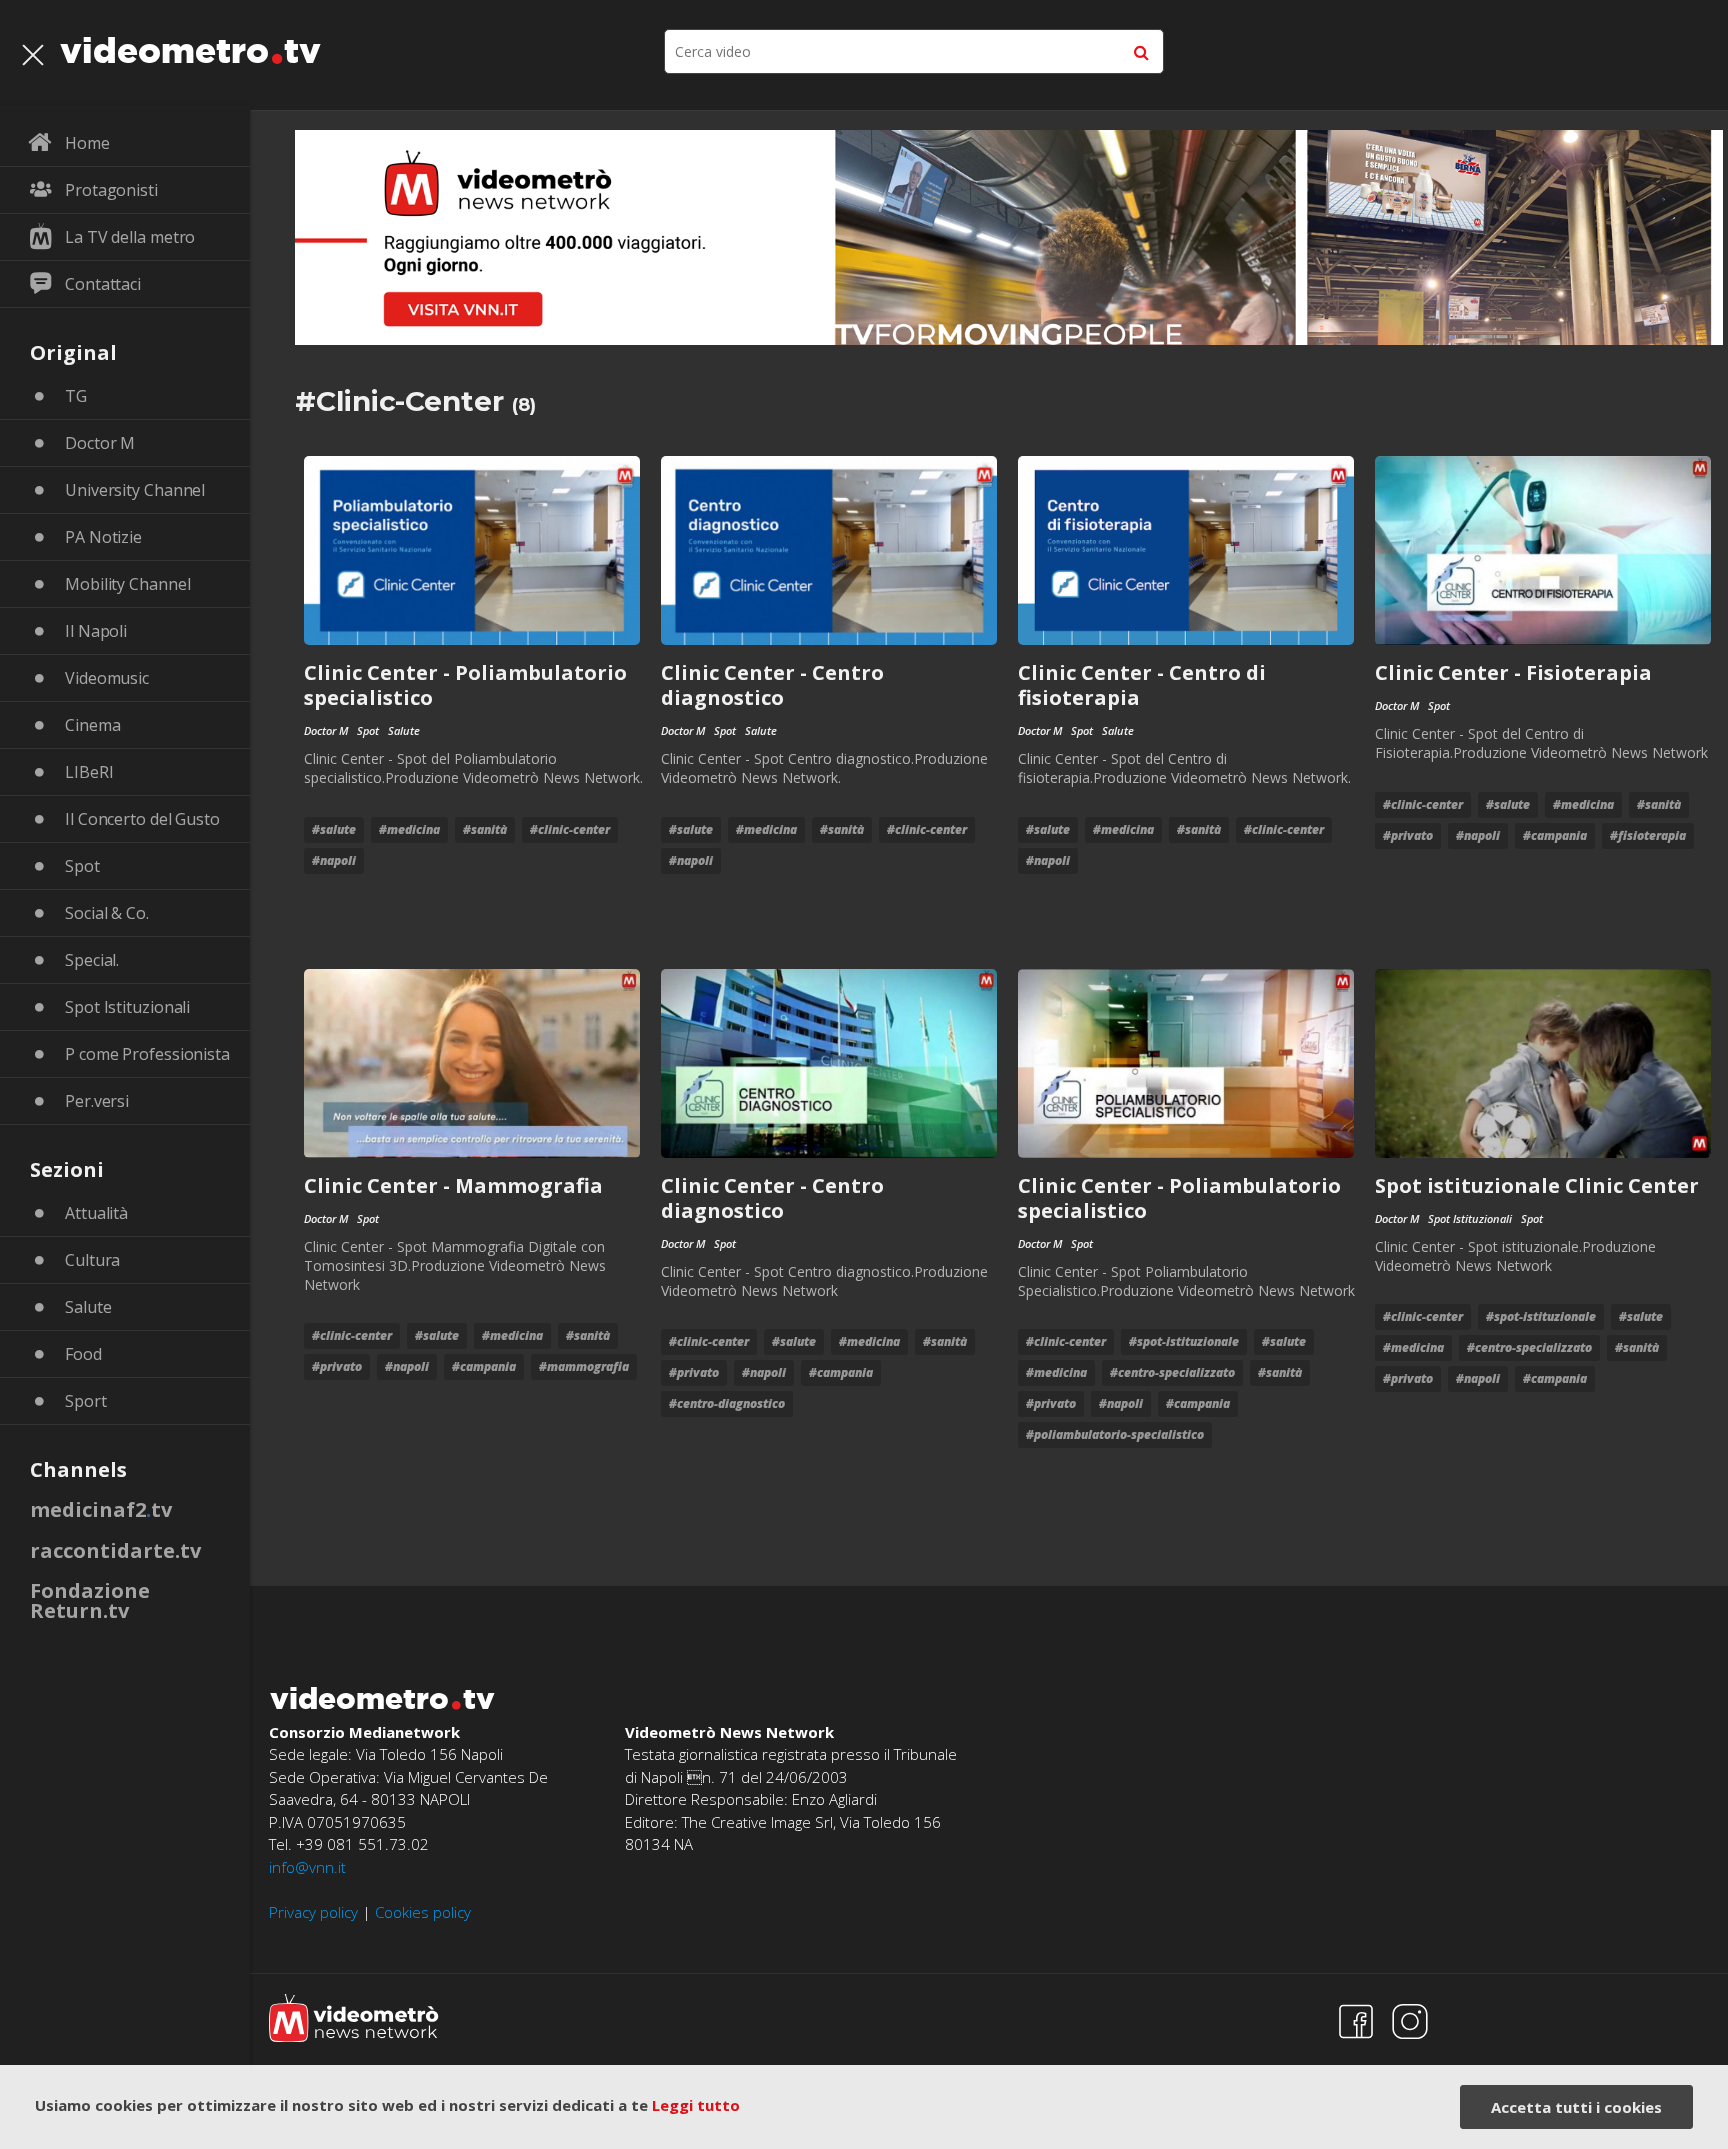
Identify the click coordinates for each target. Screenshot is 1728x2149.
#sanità (485, 829)
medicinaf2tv (101, 1509)
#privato (1408, 835)
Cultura (92, 1260)
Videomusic (107, 678)
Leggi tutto (696, 2105)
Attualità (96, 1213)
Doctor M (100, 443)
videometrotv (190, 50)
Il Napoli (96, 631)
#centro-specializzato (1172, 1372)
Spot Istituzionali (127, 1007)
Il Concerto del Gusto (142, 819)
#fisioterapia (1648, 835)
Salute (88, 1307)
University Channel (135, 490)
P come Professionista (147, 1054)
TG (76, 396)
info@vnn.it (307, 1867)
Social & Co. (107, 913)
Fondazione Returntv (90, 1600)
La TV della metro (130, 237)
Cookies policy (423, 1912)
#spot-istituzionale (1184, 1341)
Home (87, 143)
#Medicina (409, 829)
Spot (82, 866)
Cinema (92, 725)
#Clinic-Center (570, 829)
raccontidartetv (115, 1550)
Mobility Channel (127, 584)
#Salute (334, 829)
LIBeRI (89, 772)
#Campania (1555, 835)
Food (83, 1354)
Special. (92, 960)
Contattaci (103, 284)
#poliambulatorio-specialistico (1115, 1434)
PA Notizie (103, 537)
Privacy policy (313, 1912)
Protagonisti (111, 190)
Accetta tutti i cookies (1576, 2107)
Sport (86, 1401)
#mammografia (584, 1366)
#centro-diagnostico (727, 1403)
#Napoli (334, 860)
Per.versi (97, 1101)
